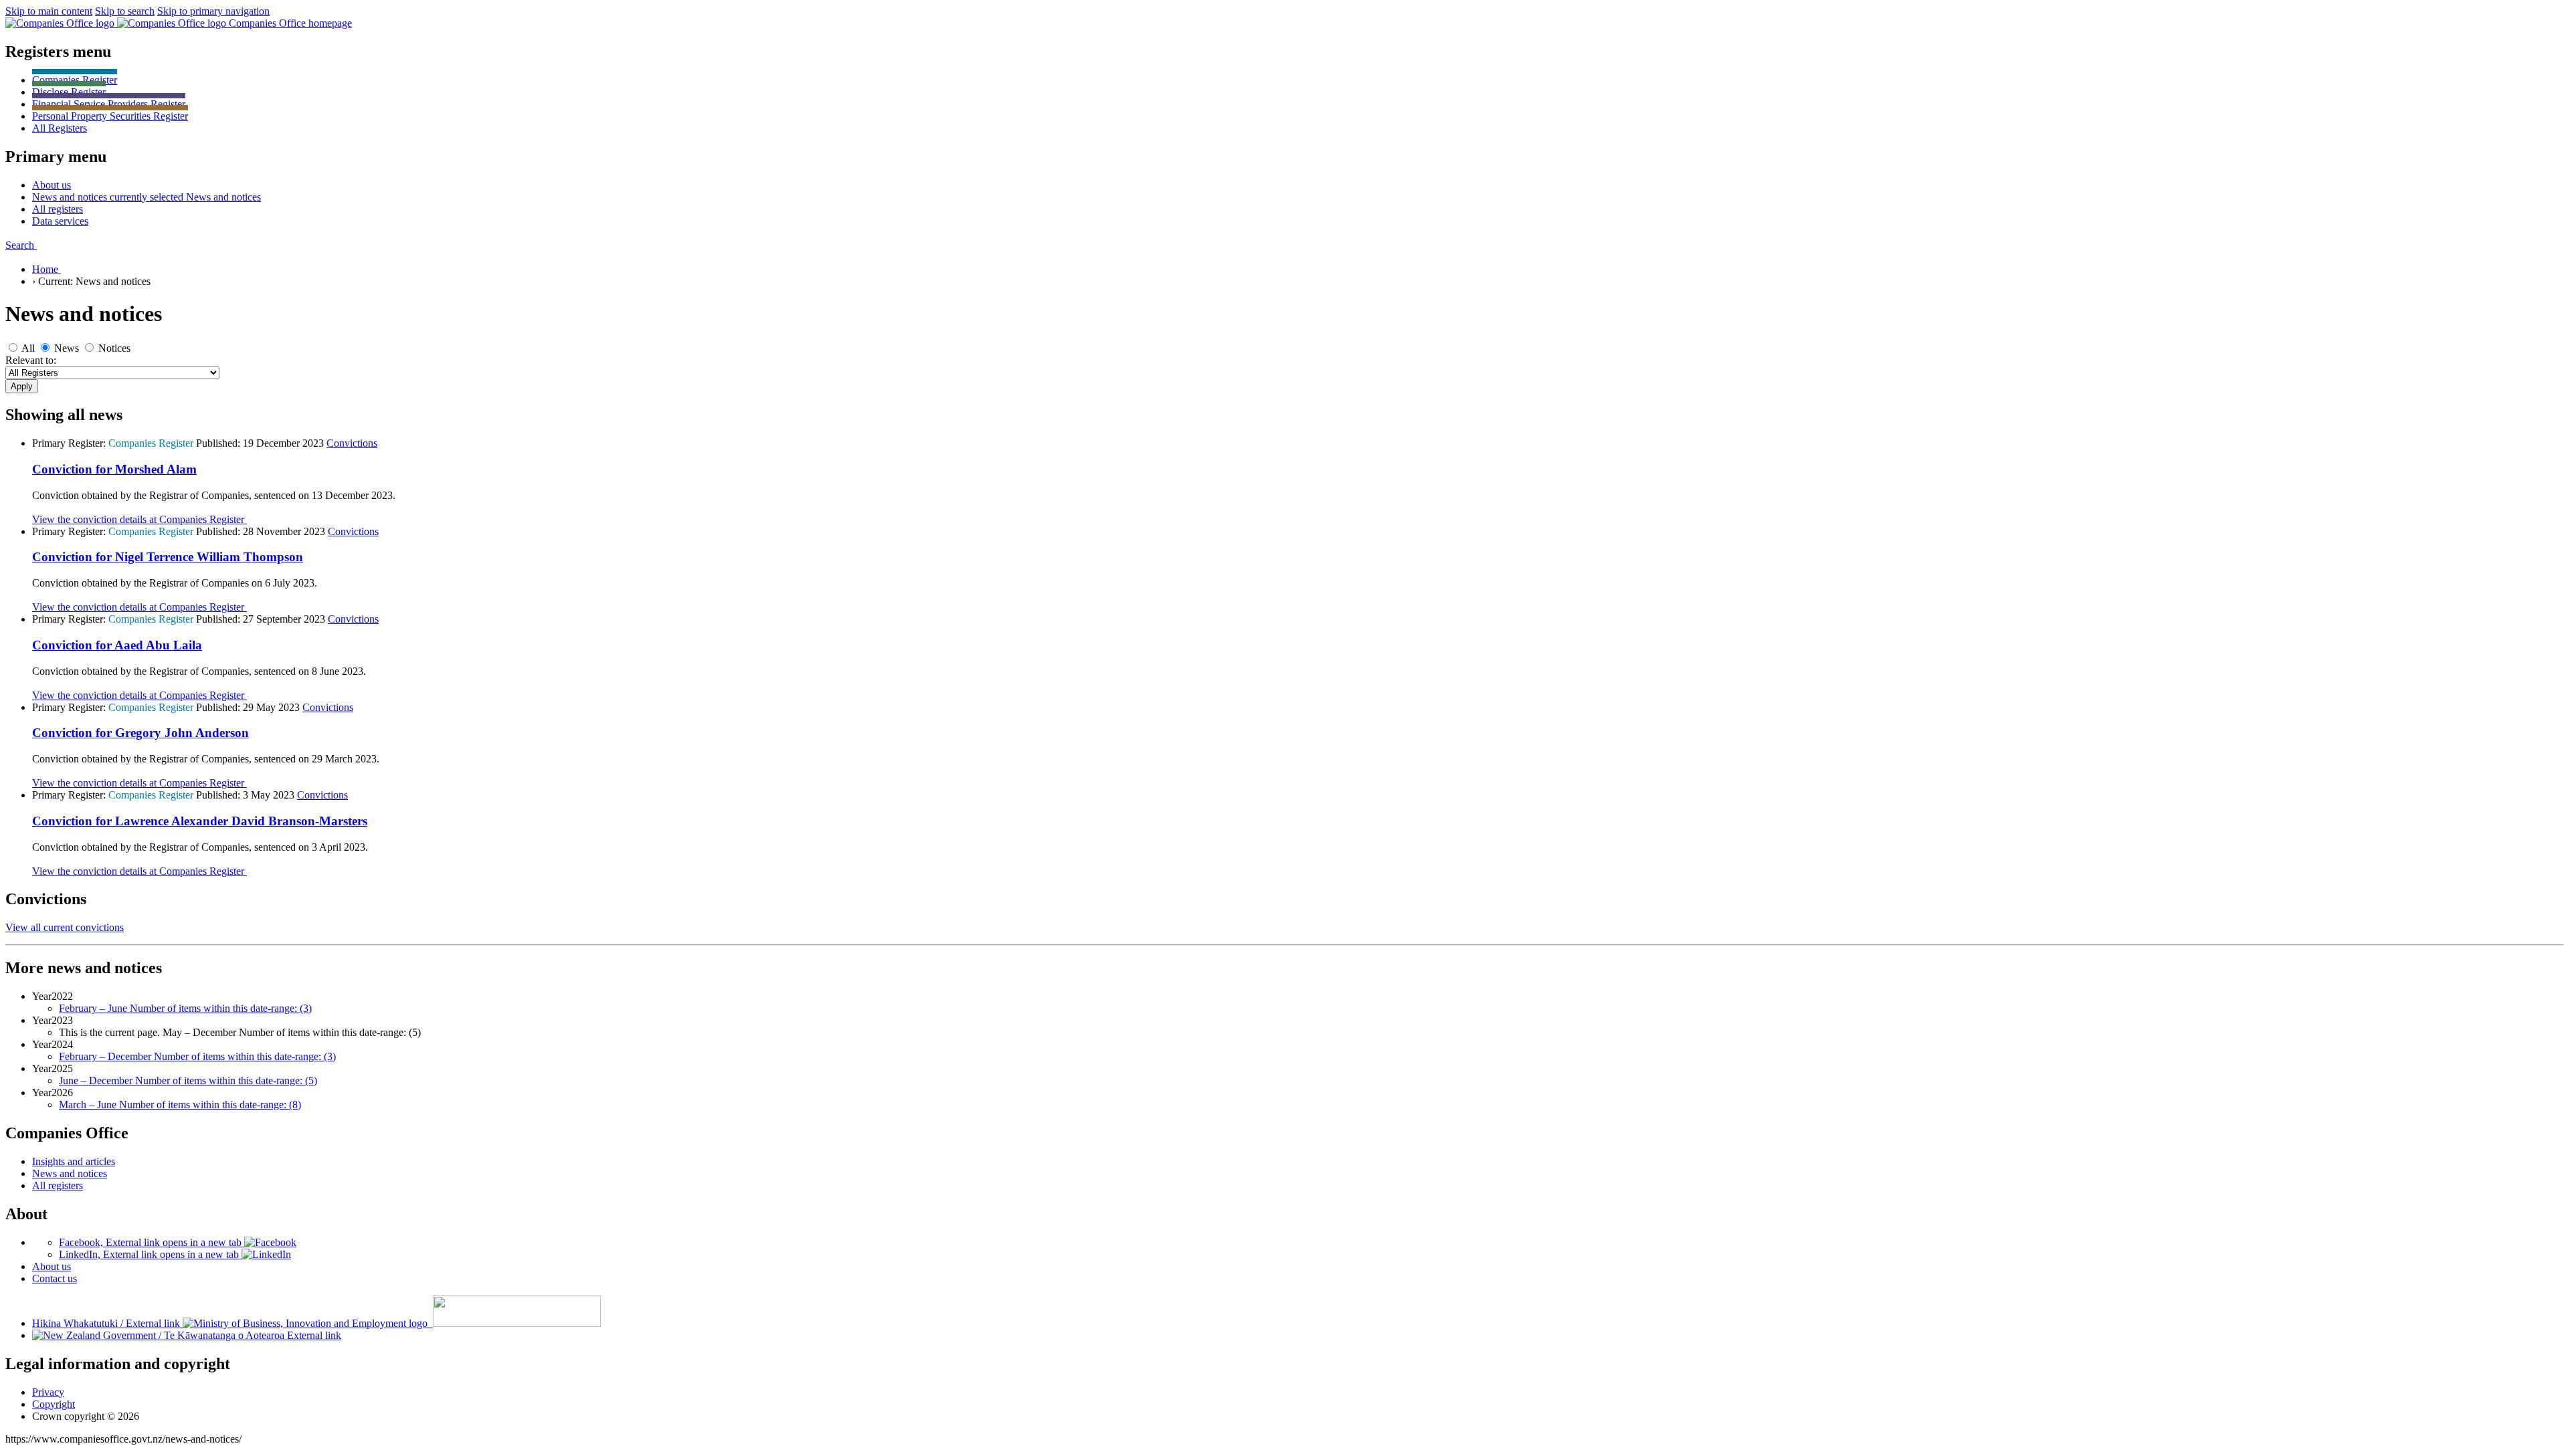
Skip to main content (49, 11)
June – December (188, 1080)
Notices (114, 348)
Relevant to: (31, 360)
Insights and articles (74, 1161)
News (67, 348)
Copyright (54, 1404)
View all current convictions (65, 927)
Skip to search (125, 11)
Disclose (69, 92)
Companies (75, 80)
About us (52, 1266)
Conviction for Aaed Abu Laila (117, 645)
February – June (185, 1008)
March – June (180, 1105)
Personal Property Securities (110, 116)
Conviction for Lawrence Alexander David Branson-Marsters (200, 821)
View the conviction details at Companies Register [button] (139, 519)
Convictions (352, 443)
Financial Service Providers (109, 104)
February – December (197, 1056)
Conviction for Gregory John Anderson (140, 733)
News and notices (70, 1173)
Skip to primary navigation (213, 11)
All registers (58, 1185)
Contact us (55, 1278)
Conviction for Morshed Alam (114, 469)
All (60, 128)
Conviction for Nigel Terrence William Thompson (168, 557)
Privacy (48, 1392)
